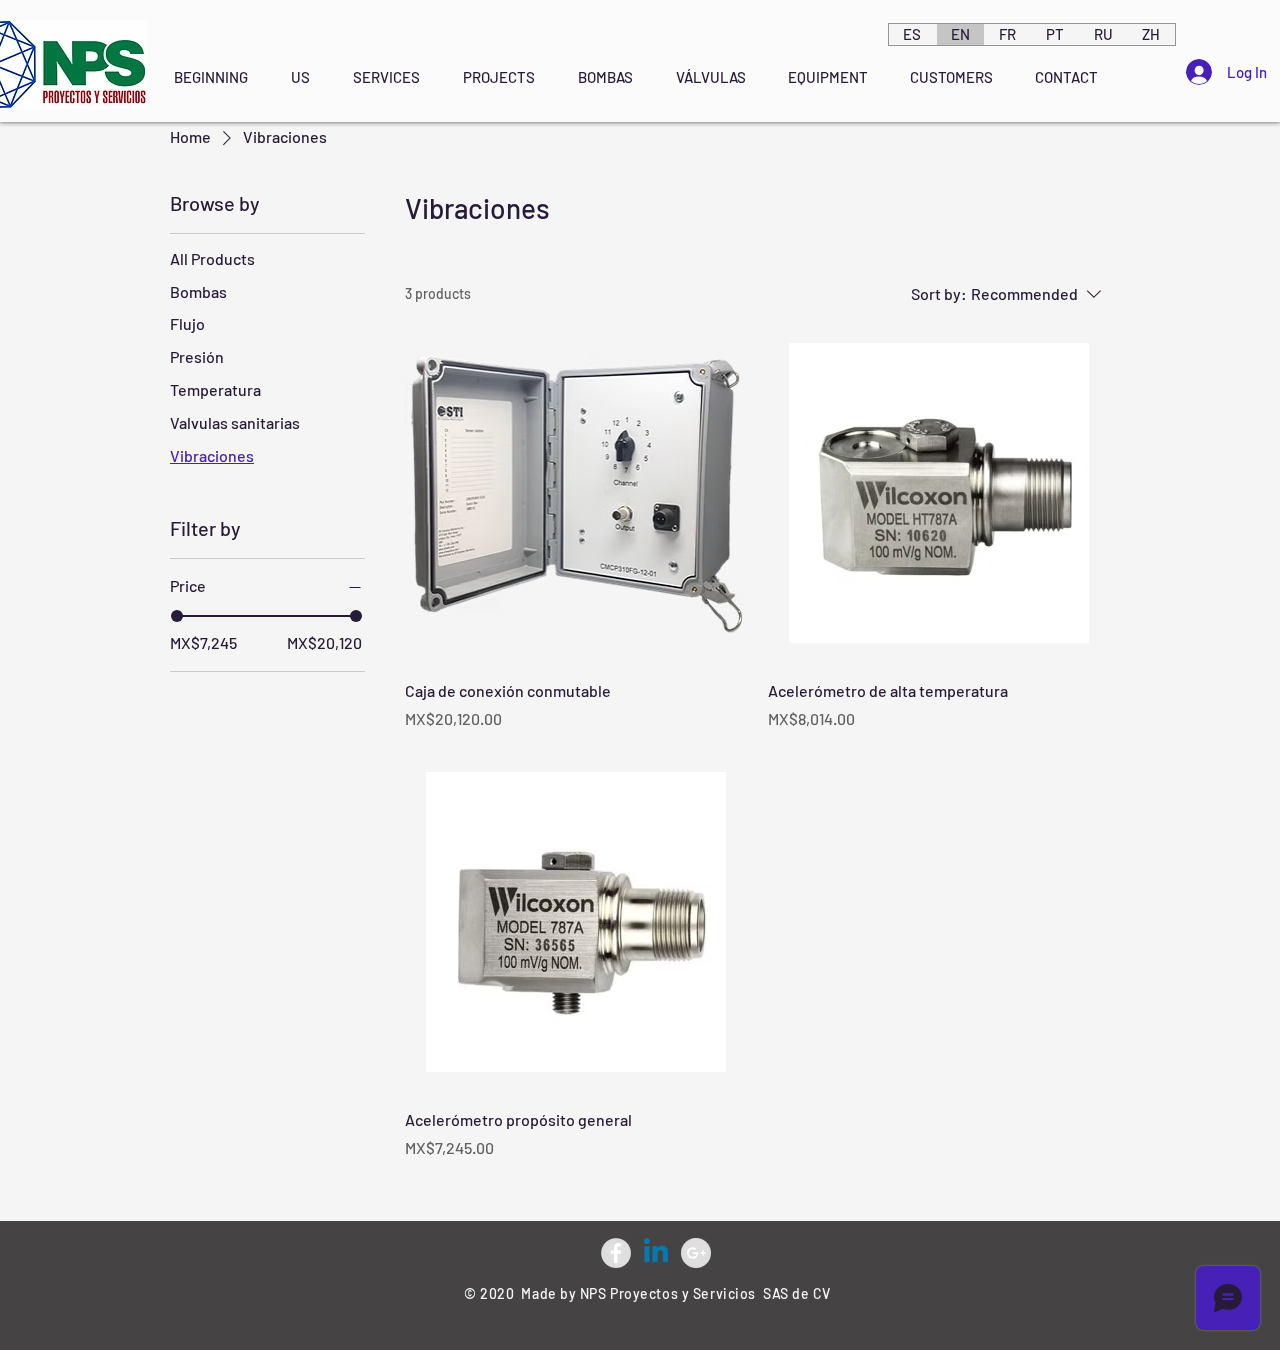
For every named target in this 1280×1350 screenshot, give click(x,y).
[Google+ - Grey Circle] (696, 1253)
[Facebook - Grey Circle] (616, 1253)
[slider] (177, 616)
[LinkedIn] (656, 1253)
